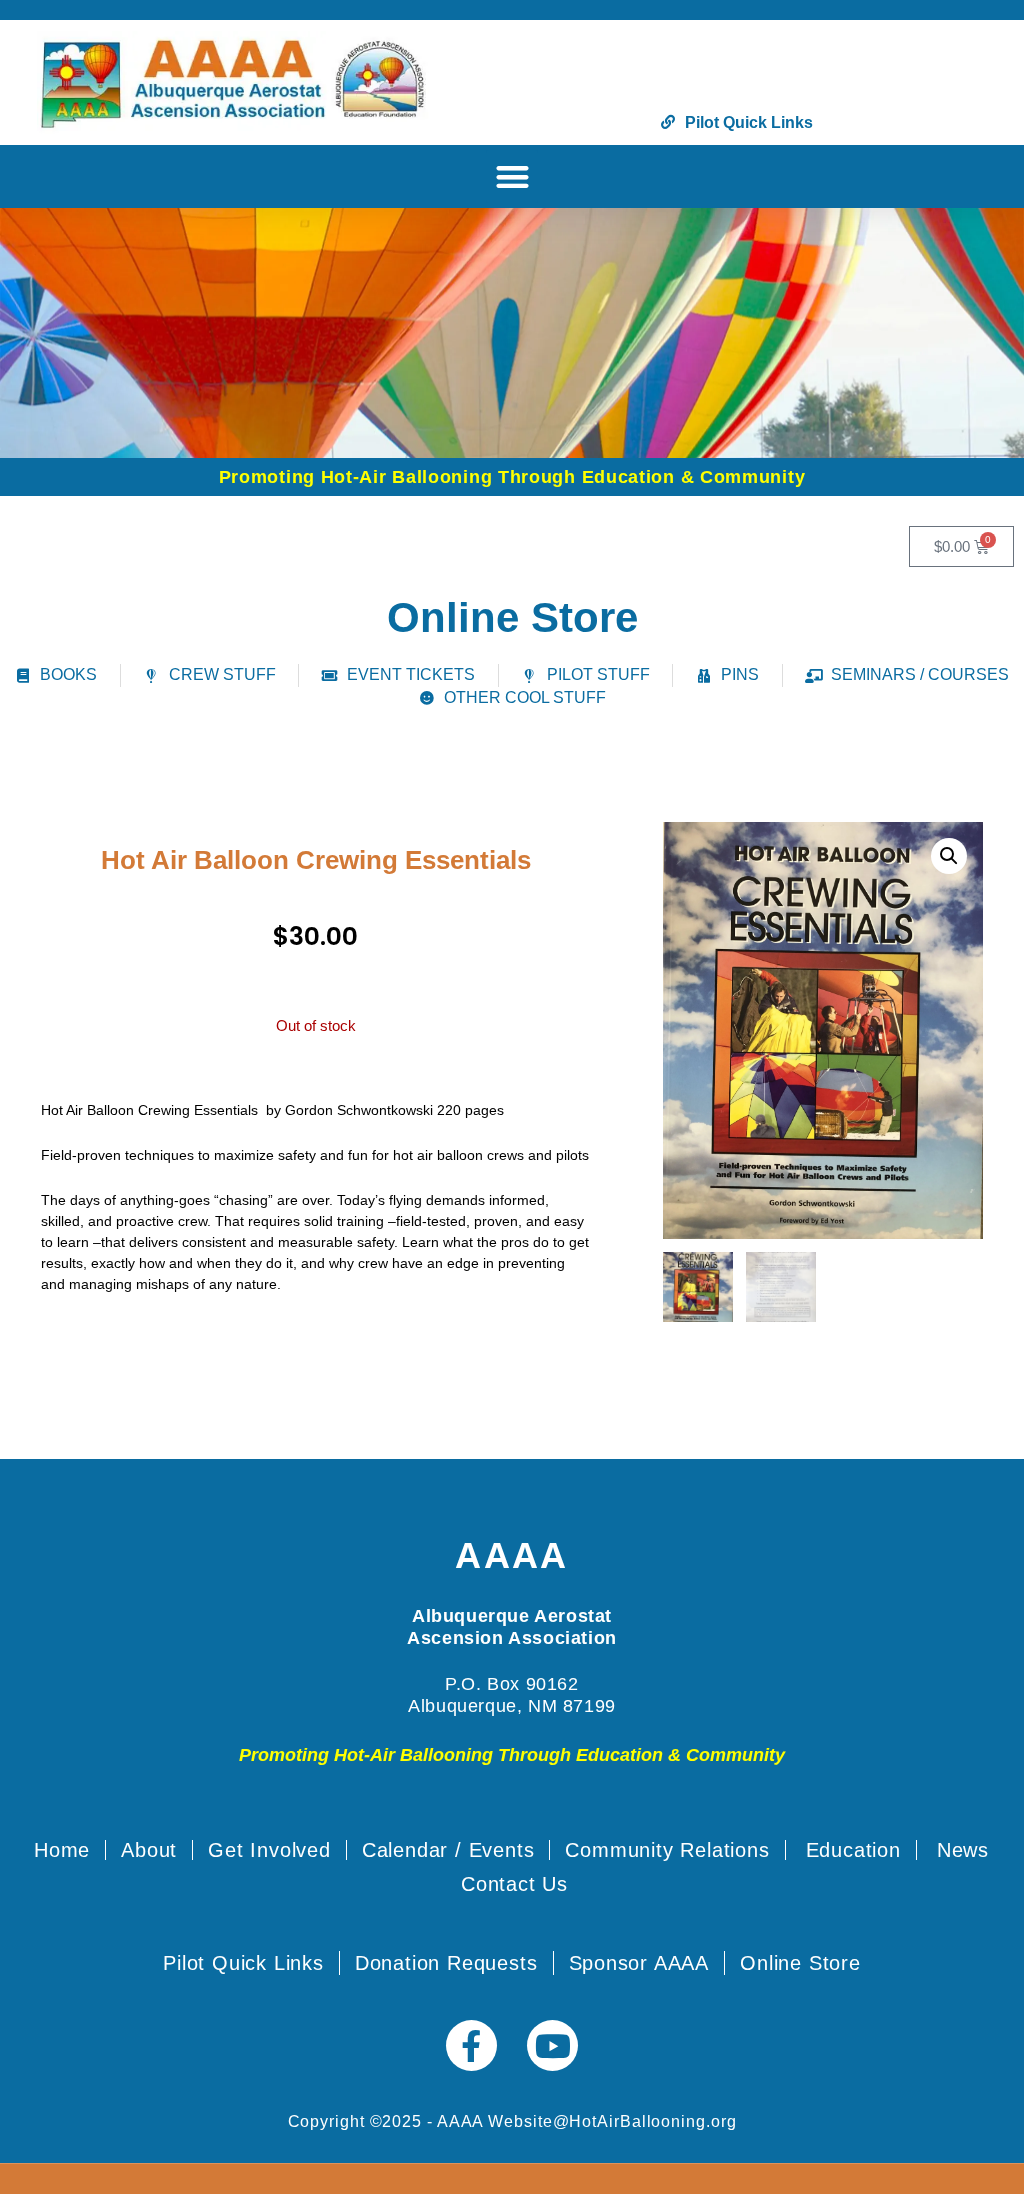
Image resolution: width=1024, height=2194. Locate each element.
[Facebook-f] (471, 2045)
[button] (512, 176)
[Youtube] (552, 2045)
